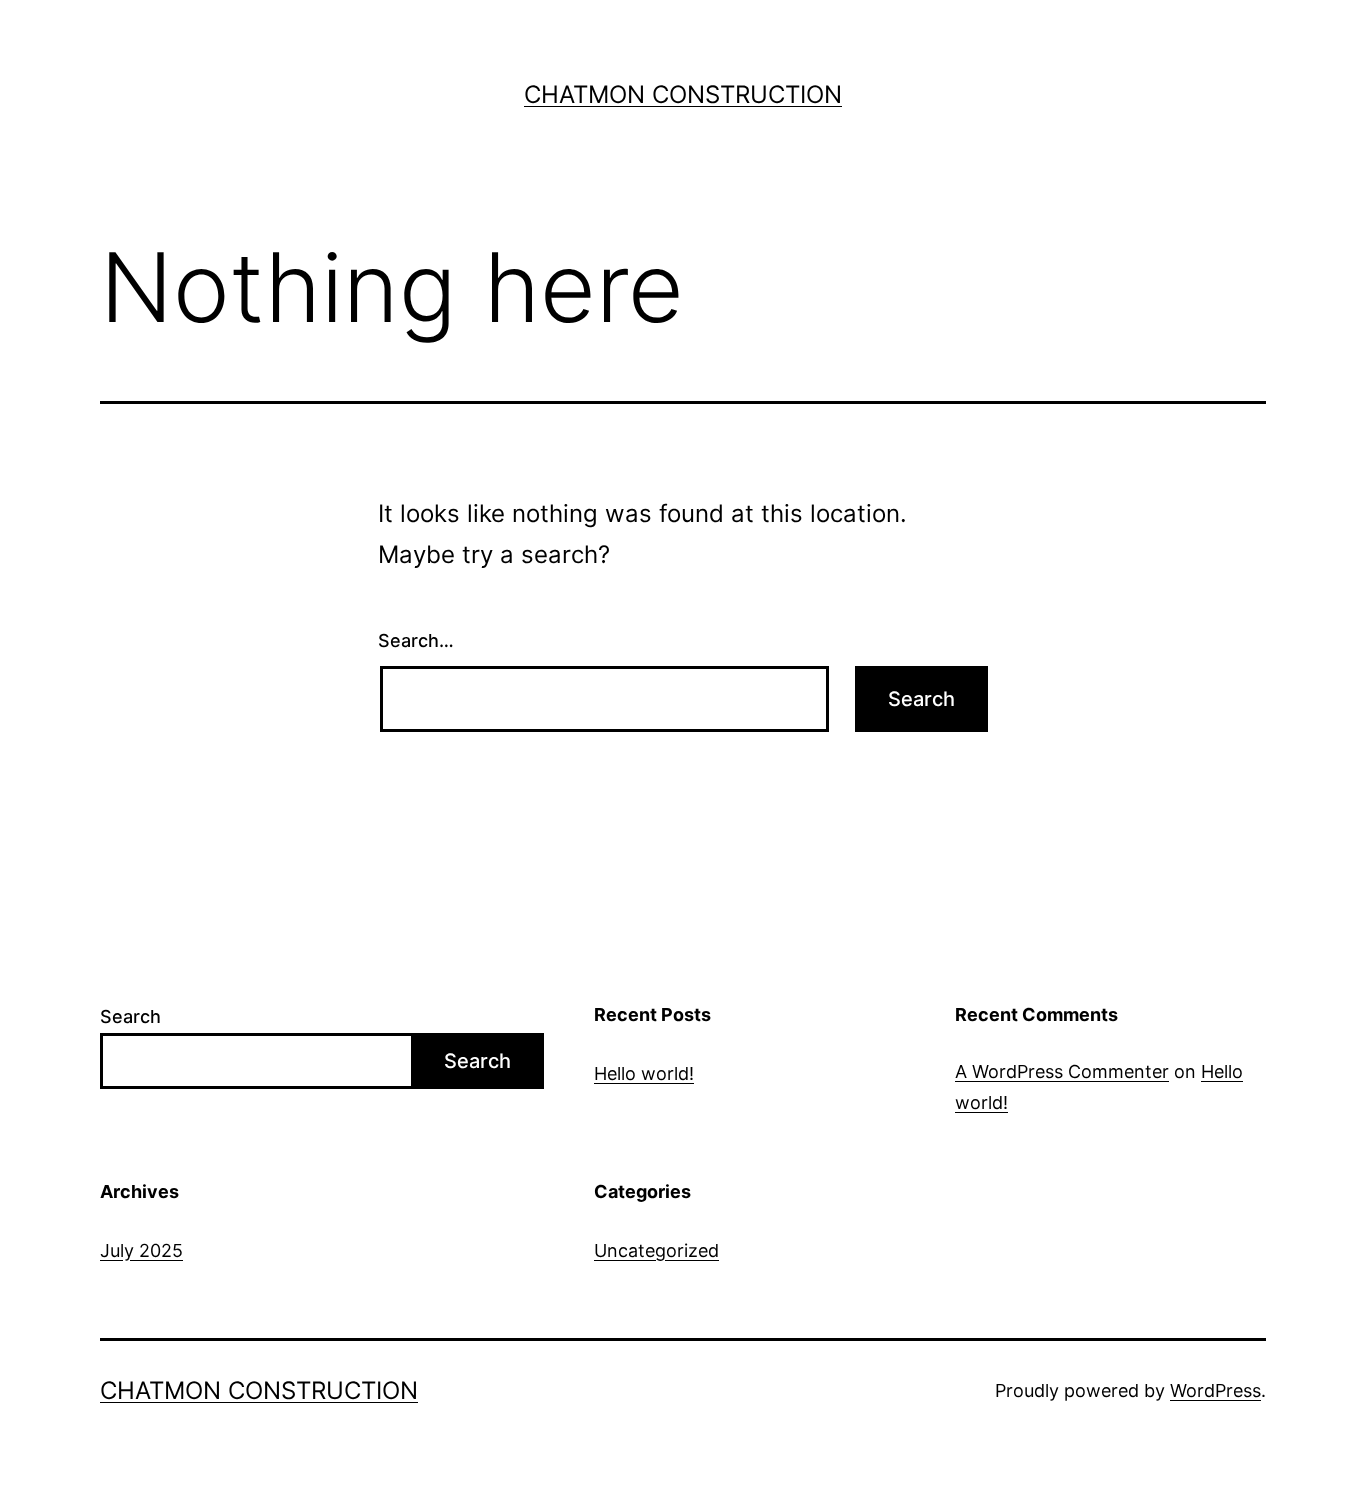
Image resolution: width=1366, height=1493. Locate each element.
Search (130, 1016)
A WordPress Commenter (1062, 1071)
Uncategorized (656, 1250)
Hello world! (644, 1073)
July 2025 (141, 1250)
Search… (416, 640)
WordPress (1215, 1390)
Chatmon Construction (683, 94)
